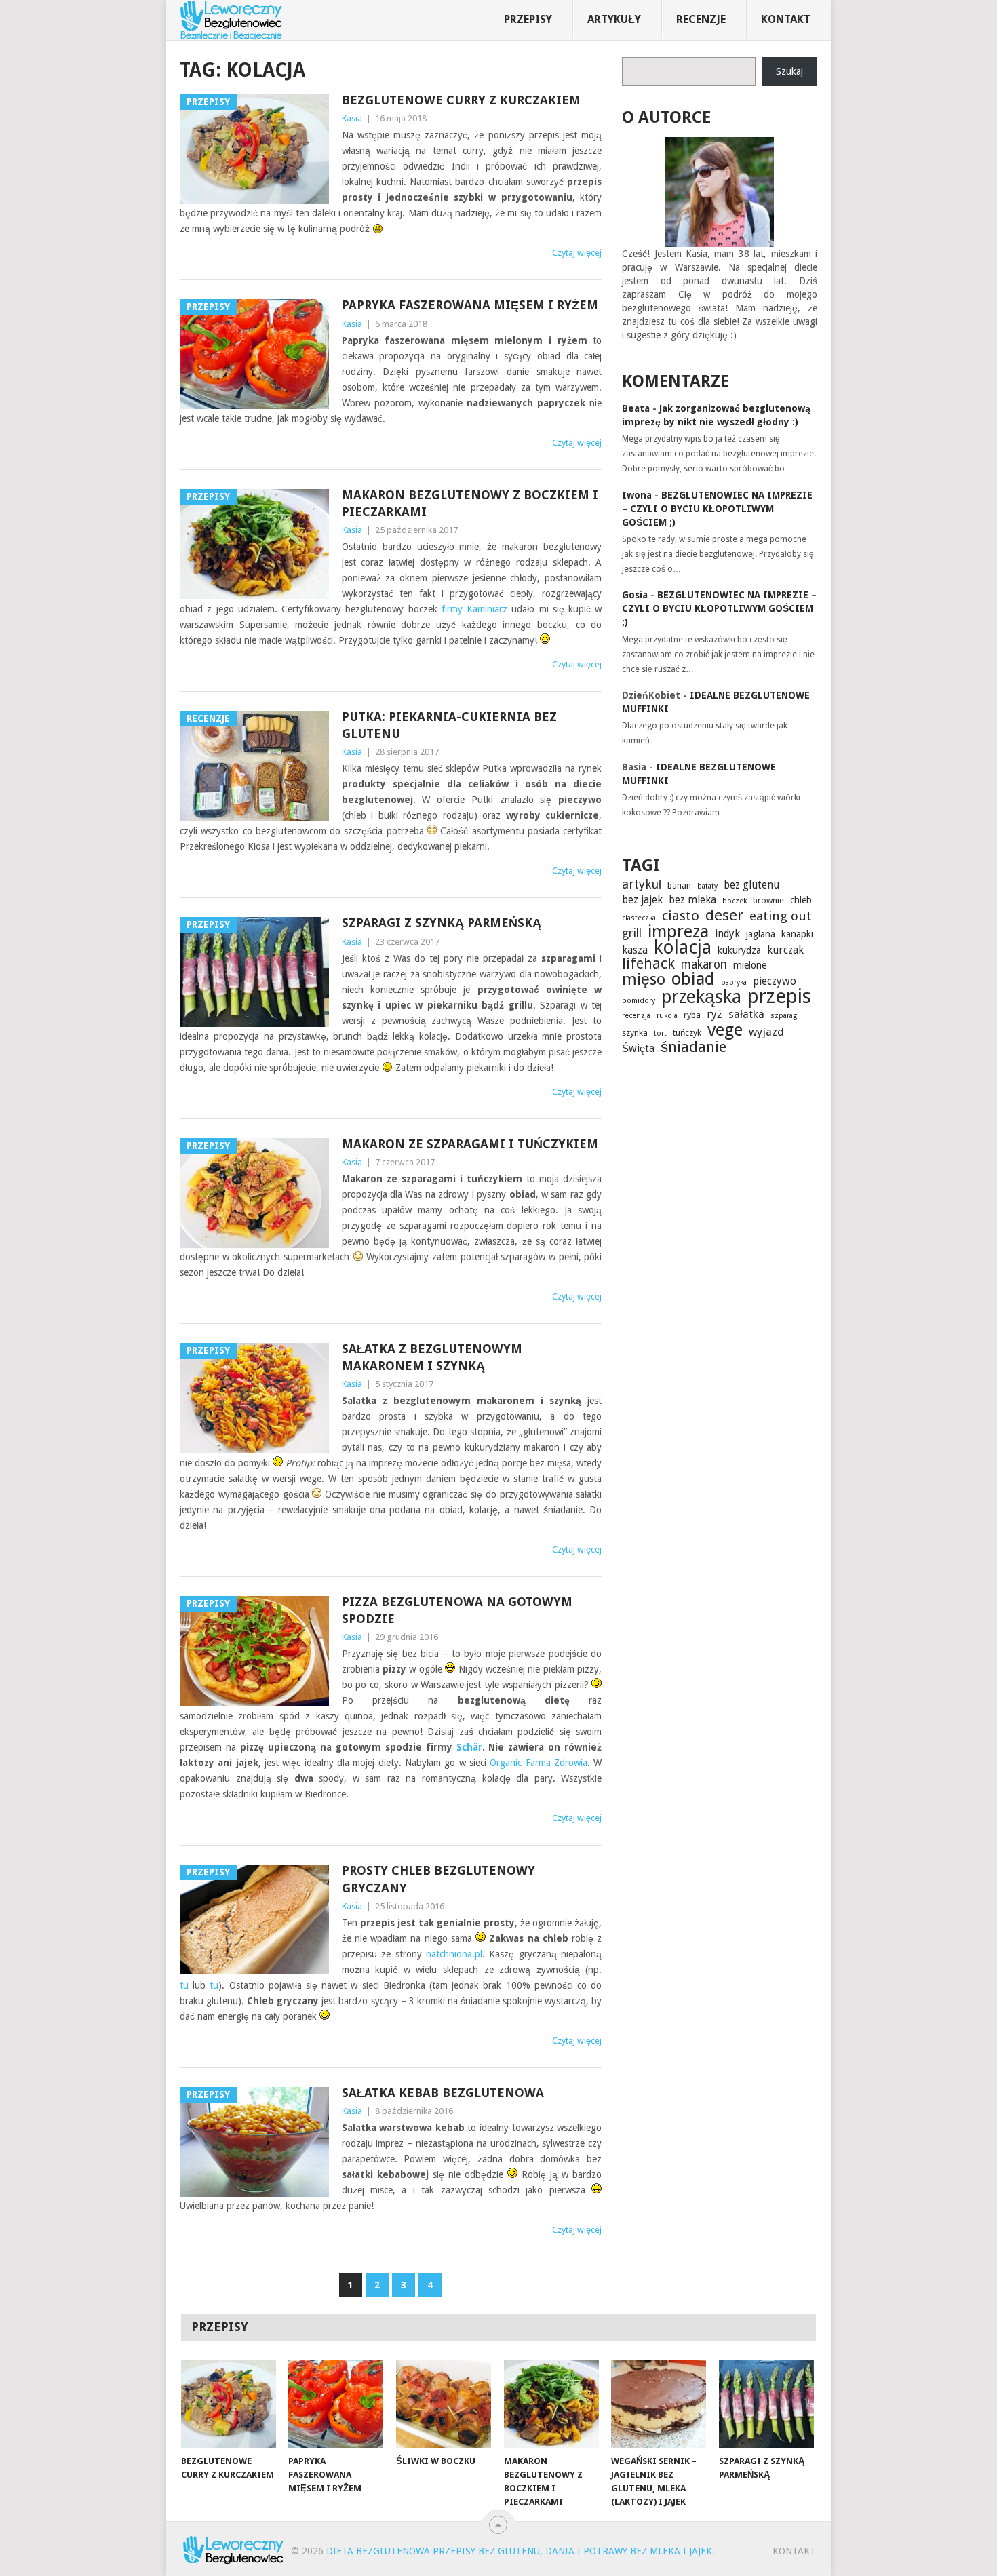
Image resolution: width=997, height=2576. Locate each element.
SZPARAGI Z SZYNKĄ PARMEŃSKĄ (442, 923)
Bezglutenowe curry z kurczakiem (461, 100)
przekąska (701, 997)
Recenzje (701, 19)
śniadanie (693, 1047)
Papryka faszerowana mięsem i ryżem (470, 305)
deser (724, 915)
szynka (635, 1033)
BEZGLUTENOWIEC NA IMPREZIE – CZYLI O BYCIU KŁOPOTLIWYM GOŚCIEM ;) (717, 509)
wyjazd (766, 1032)
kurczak (785, 950)
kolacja (683, 948)
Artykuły (614, 19)
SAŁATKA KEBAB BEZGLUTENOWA (443, 2093)
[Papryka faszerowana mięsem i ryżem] (336, 2404)
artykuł (642, 884)
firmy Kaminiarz (474, 609)
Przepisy (528, 19)
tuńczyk (687, 1033)
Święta (638, 1049)
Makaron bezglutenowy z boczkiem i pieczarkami (470, 503)
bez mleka (692, 900)
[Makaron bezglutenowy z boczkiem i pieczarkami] (551, 2404)
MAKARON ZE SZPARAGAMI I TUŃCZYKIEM (470, 1144)
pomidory (639, 1001)
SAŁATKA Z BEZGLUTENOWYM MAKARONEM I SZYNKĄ (432, 1357)
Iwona (637, 495)
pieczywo (775, 981)
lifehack (648, 964)
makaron (704, 964)
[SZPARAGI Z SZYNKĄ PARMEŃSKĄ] (766, 2404)
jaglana (761, 934)
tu (184, 1985)
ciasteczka (639, 918)
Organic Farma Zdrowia (539, 1763)
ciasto (681, 916)
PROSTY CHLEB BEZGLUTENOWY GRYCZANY (438, 1879)
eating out (781, 916)
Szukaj (789, 71)
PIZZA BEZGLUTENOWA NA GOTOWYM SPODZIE (457, 1610)
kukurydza (739, 950)
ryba (692, 1015)
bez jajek (642, 900)
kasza (635, 950)
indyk (727, 934)
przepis (779, 996)
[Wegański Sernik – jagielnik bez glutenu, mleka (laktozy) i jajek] (659, 2404)
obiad (693, 979)
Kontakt (786, 19)
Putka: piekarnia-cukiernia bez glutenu (449, 725)
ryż (715, 1015)
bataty (707, 886)
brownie (768, 900)
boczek (735, 901)
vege (725, 1030)
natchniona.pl (454, 1954)
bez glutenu (751, 885)
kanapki (797, 934)
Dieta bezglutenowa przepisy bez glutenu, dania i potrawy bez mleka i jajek (519, 2551)
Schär (469, 1747)
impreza (678, 932)
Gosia (635, 595)
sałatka (746, 1014)
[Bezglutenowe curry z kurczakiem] (229, 2404)
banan (679, 885)
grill (632, 933)
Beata (636, 408)
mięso (644, 979)
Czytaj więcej (577, 253)
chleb (801, 900)
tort (660, 1033)
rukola (667, 1016)
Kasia (352, 118)
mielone (750, 965)
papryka (734, 982)
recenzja (636, 1016)
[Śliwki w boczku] (444, 2404)
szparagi (785, 1016)
